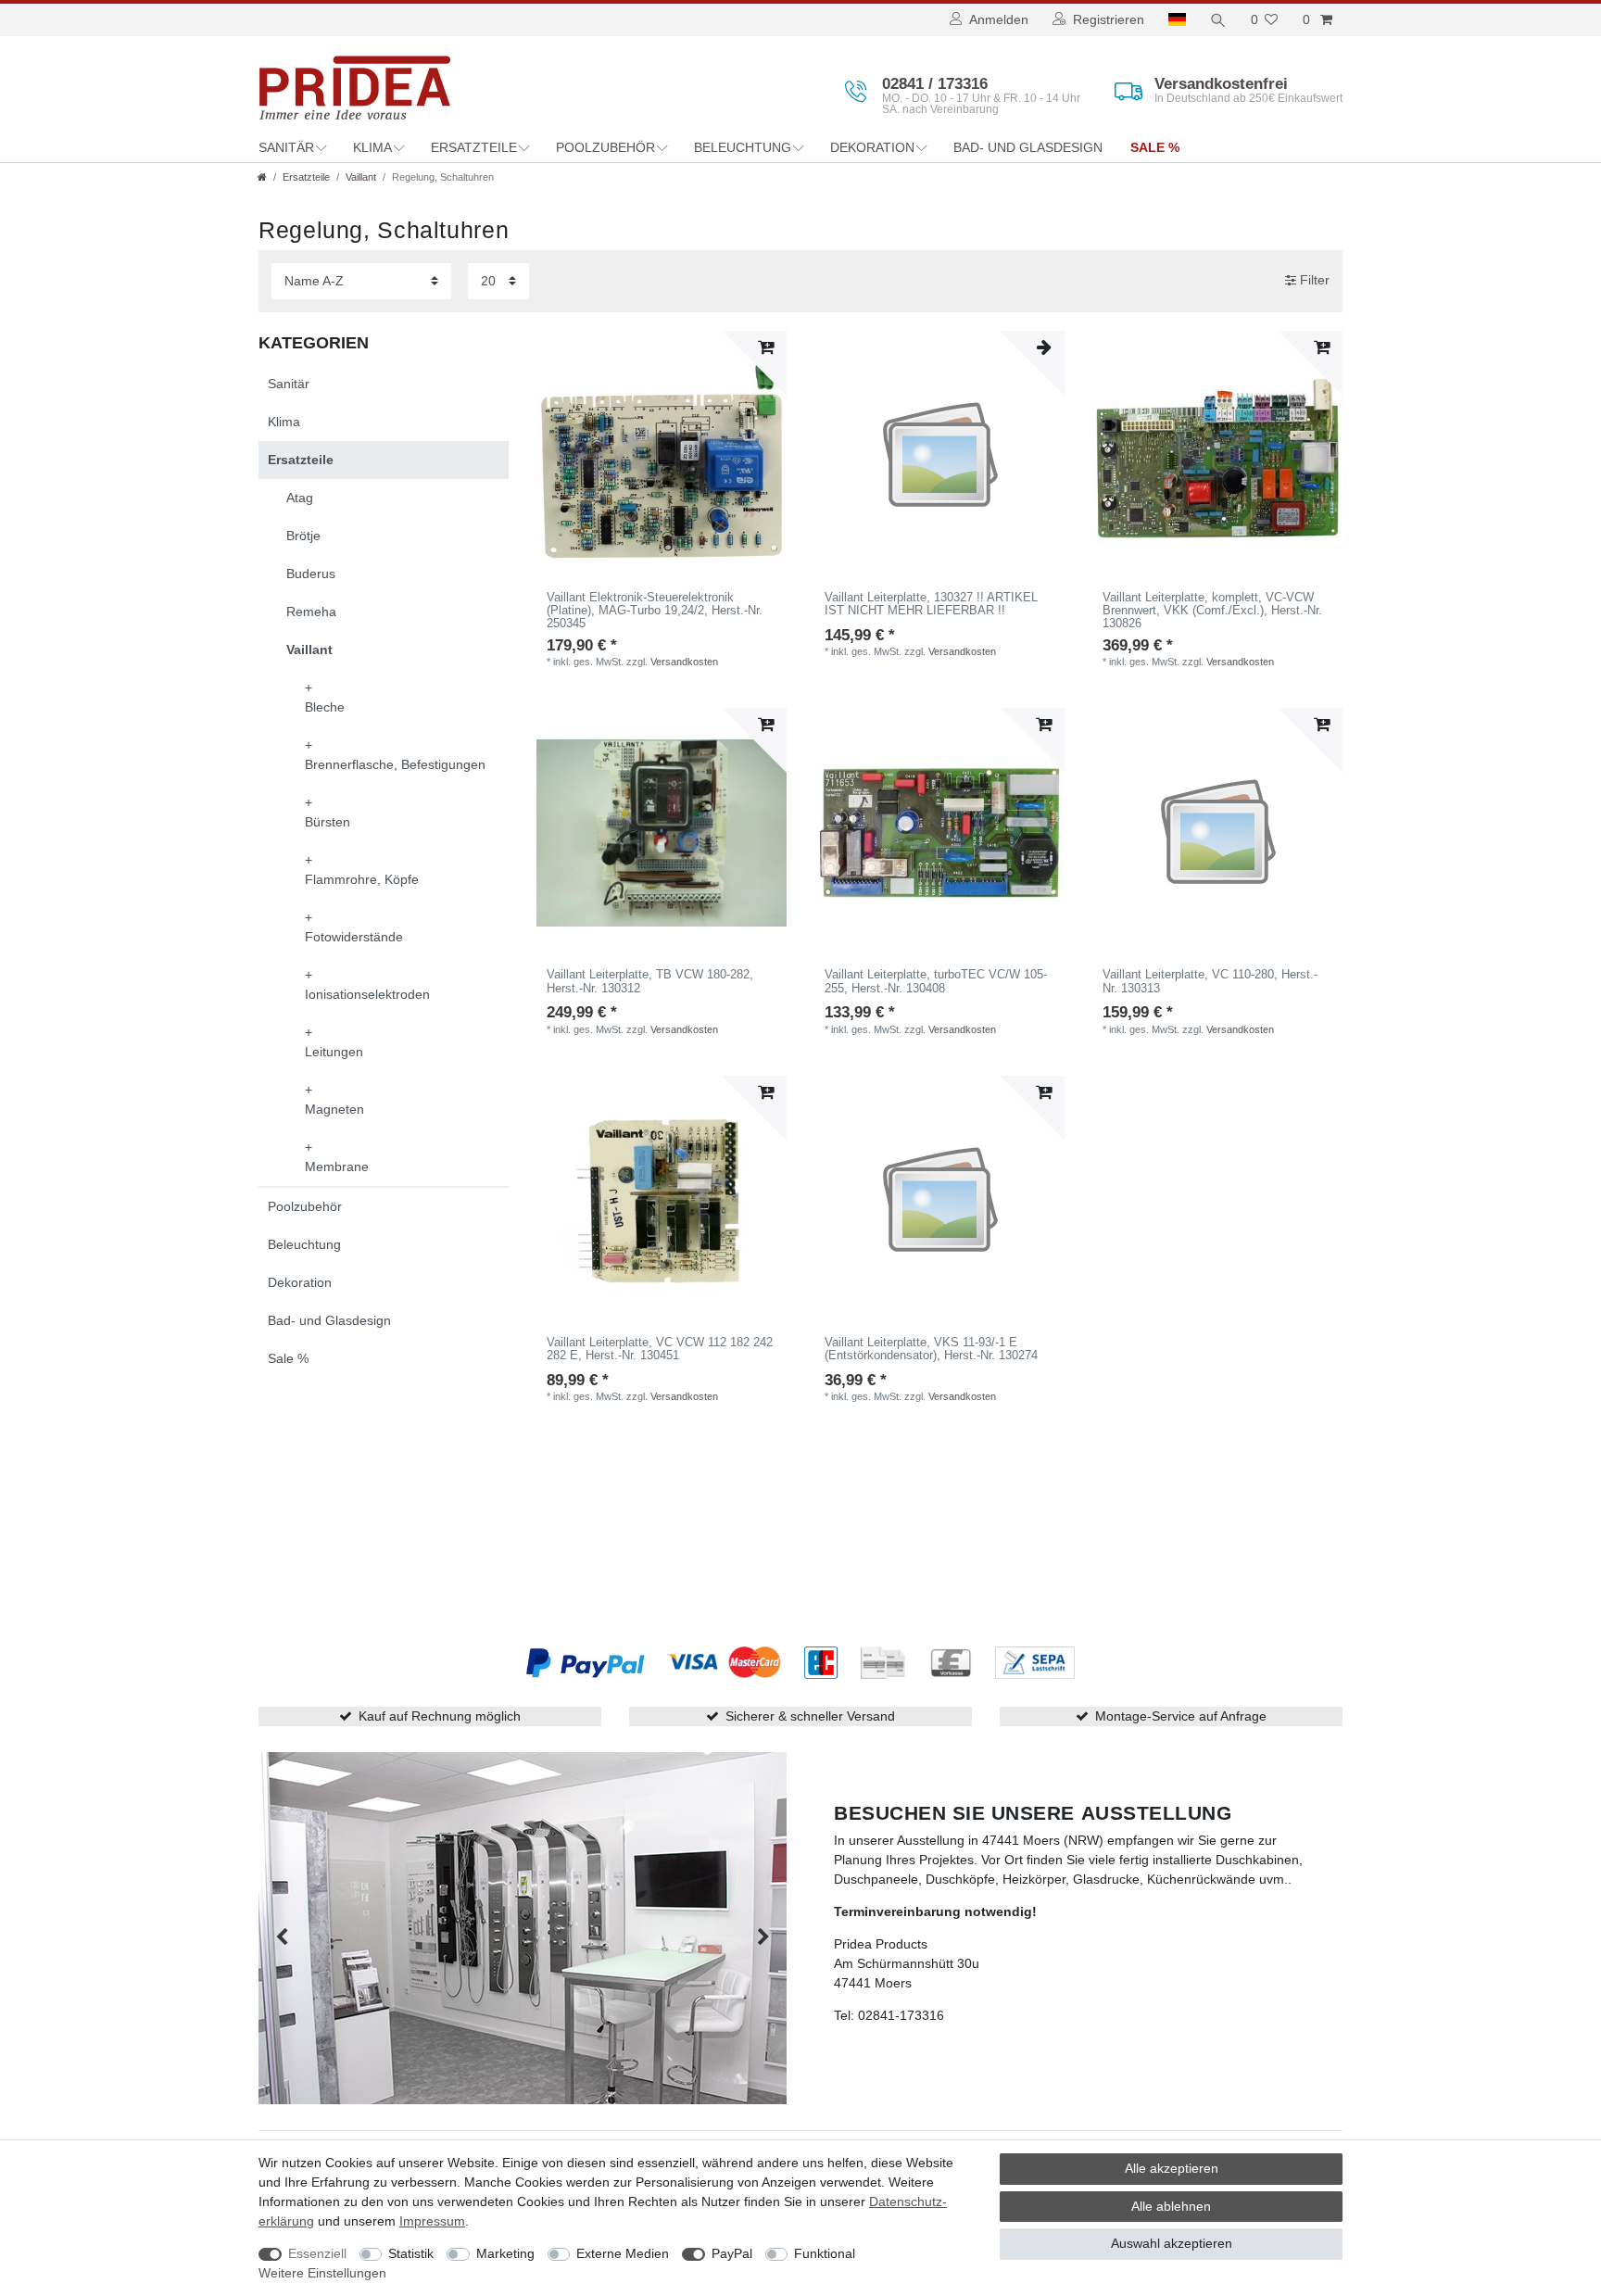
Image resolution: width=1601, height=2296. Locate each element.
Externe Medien (623, 2253)
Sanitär (286, 147)
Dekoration (872, 147)
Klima (372, 147)
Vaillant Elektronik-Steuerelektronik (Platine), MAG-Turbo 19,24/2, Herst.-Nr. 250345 (655, 611)
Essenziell (317, 2253)
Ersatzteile (474, 147)
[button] (282, 1938)
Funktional (825, 2253)
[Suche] (1218, 20)
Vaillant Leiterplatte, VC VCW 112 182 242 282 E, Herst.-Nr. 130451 (660, 1349)
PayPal (732, 2253)
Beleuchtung (743, 147)
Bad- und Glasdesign (1028, 147)
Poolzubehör (605, 147)
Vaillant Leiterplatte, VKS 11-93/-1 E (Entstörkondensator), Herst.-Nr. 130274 (931, 1349)
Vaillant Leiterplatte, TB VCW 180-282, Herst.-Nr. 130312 (650, 981)
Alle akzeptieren (1172, 2168)
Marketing (505, 2253)
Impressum (432, 2221)
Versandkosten (684, 662)
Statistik (411, 2253)
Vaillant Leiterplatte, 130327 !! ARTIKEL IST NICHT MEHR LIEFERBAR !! (931, 604)
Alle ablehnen (1171, 2206)
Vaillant (361, 177)
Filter (1313, 280)
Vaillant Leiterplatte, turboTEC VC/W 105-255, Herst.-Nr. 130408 (936, 981)
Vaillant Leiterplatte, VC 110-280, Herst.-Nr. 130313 (1210, 981)
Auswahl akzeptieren (1172, 2243)
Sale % (1155, 147)
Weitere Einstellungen (322, 2273)
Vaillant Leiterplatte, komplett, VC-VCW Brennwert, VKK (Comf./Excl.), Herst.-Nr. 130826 (1212, 611)
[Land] (1177, 20)
